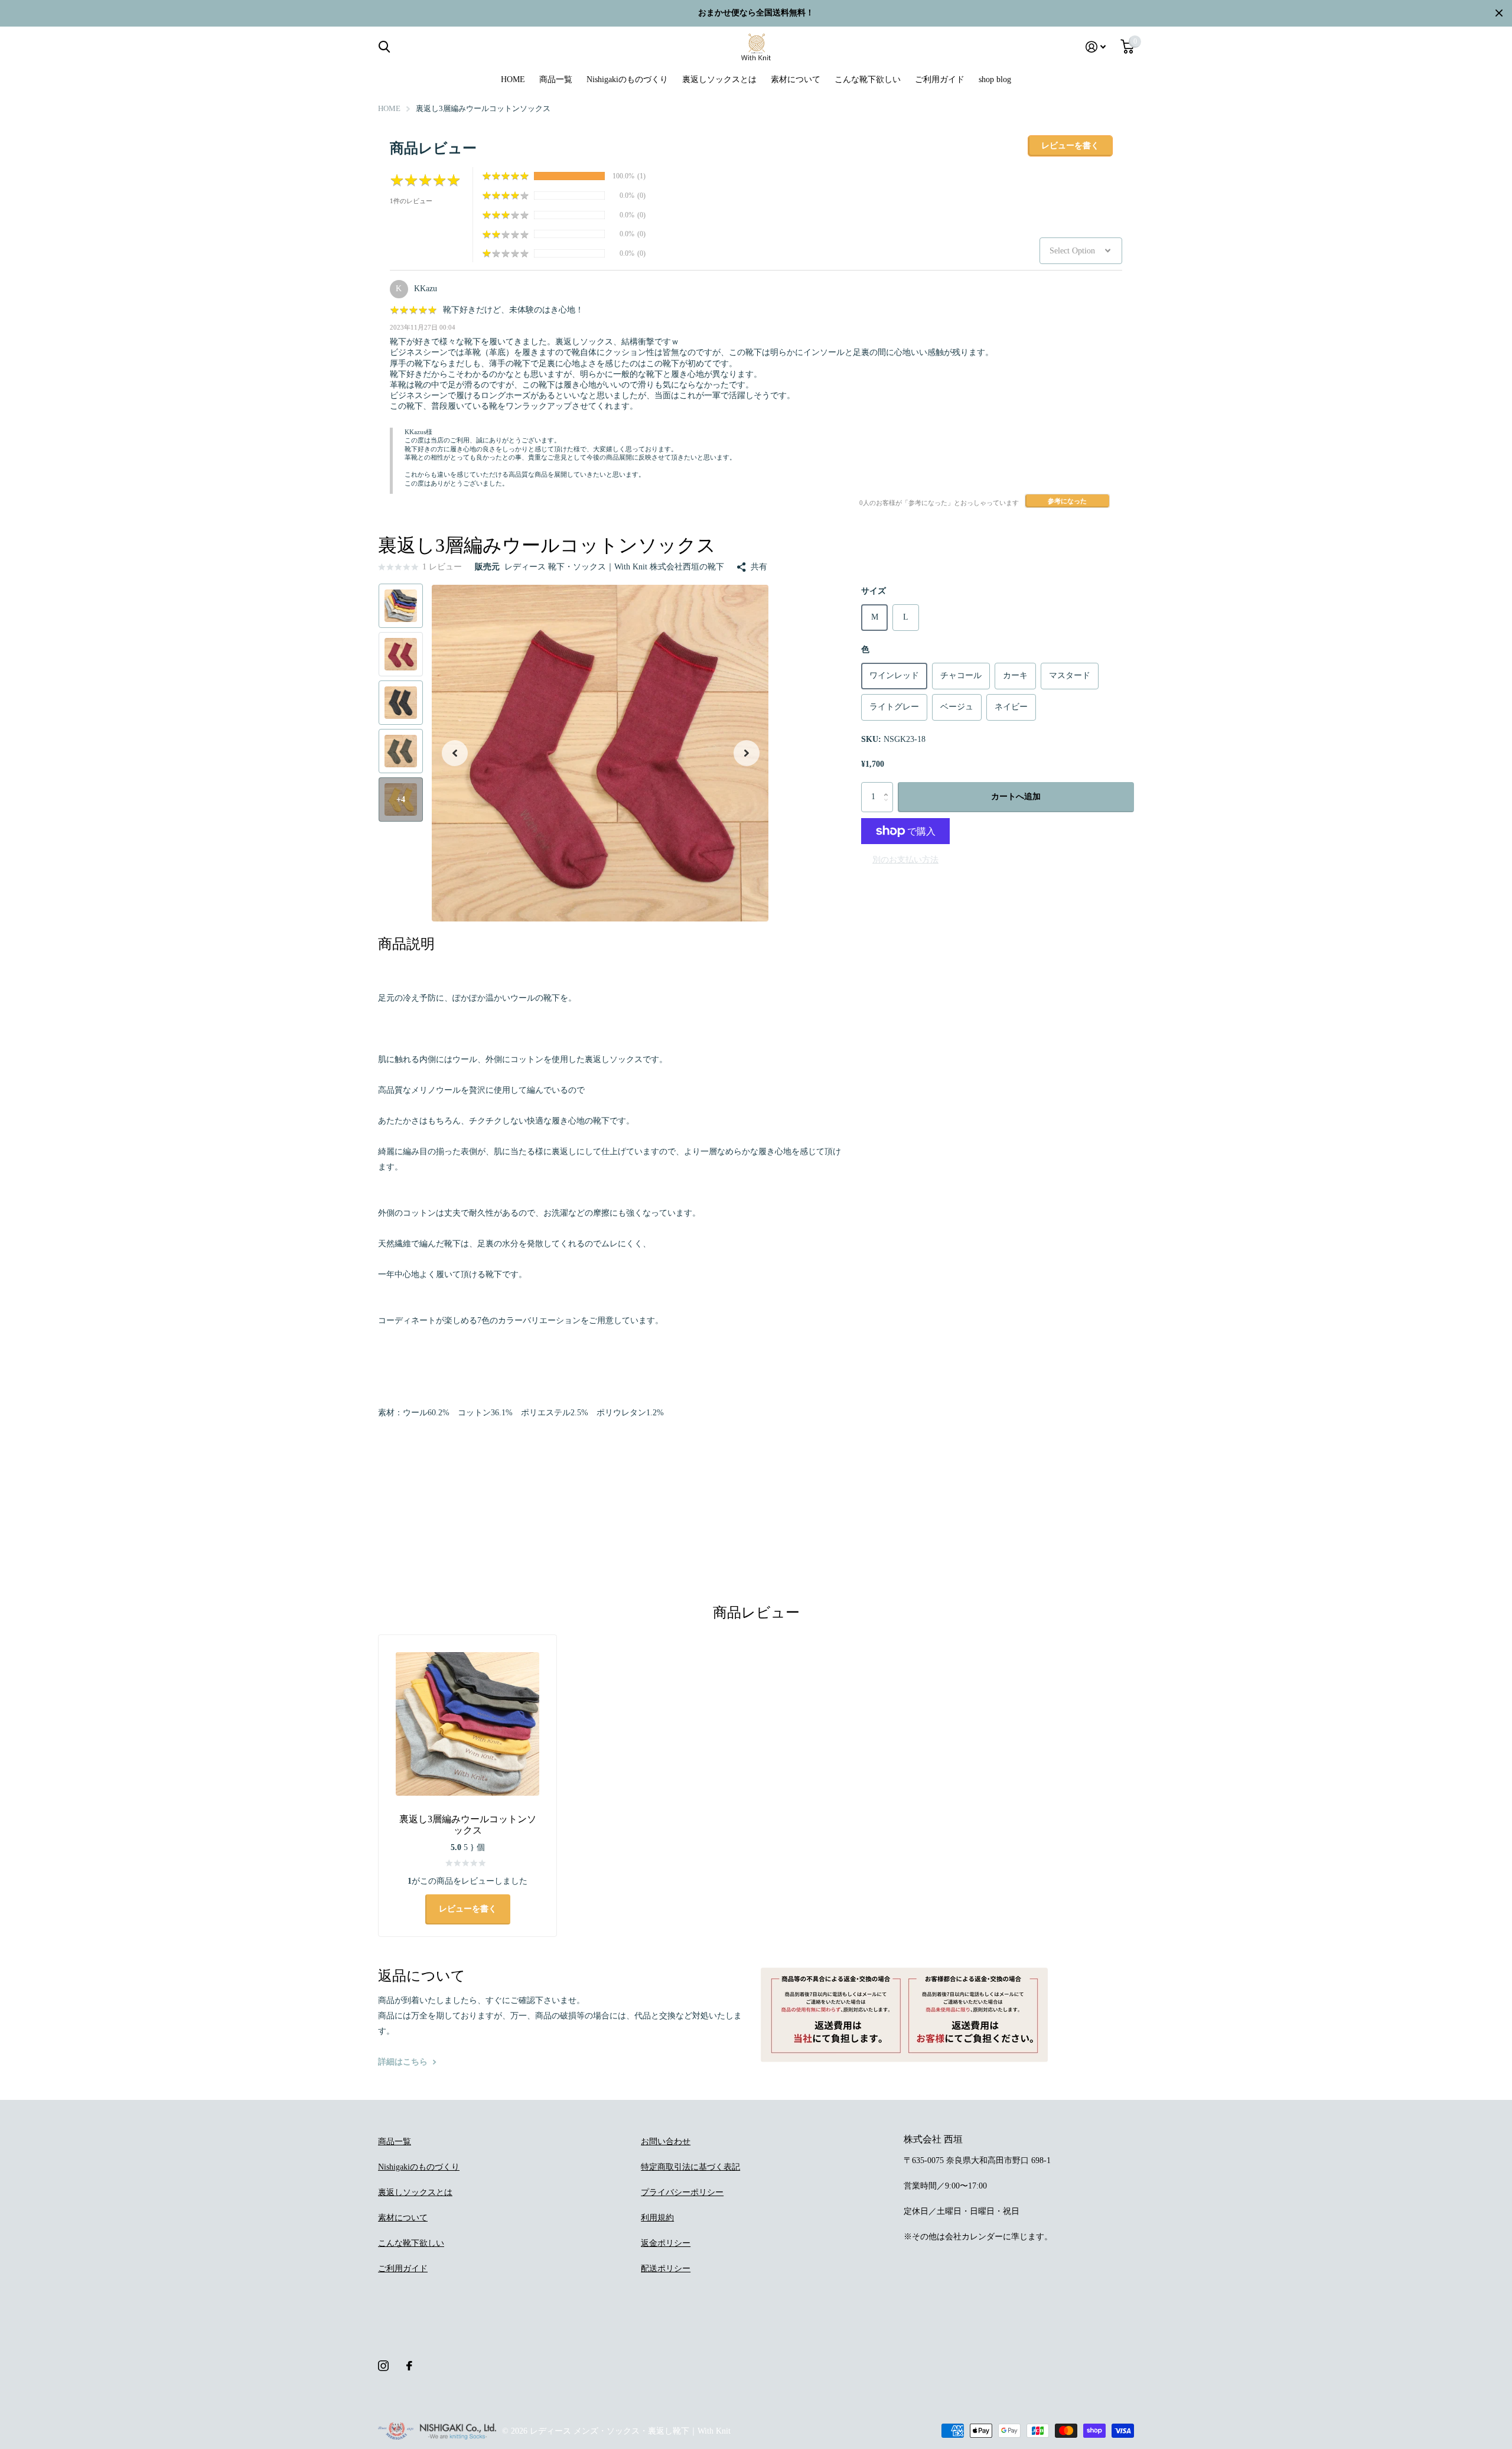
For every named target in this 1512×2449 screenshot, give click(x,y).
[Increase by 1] (889, 787)
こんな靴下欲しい (868, 79)
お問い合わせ (666, 2142)
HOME (513, 79)
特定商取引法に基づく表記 (690, 2167)
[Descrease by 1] (889, 808)
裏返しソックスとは (719, 79)
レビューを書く (1070, 146)
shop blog (995, 79)
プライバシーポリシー (682, 2192)
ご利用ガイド (940, 79)
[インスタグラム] (383, 2366)
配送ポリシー (666, 2269)
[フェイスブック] (409, 2366)
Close (1499, 13)
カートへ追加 (1016, 797)
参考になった (1067, 501)
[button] (455, 753)
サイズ (874, 591)
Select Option (1072, 251)
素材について (796, 79)
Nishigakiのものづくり (627, 79)
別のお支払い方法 (905, 860)
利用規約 (657, 2218)
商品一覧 (556, 79)
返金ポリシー (666, 2243)
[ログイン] (1096, 47)
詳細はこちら (404, 2062)
